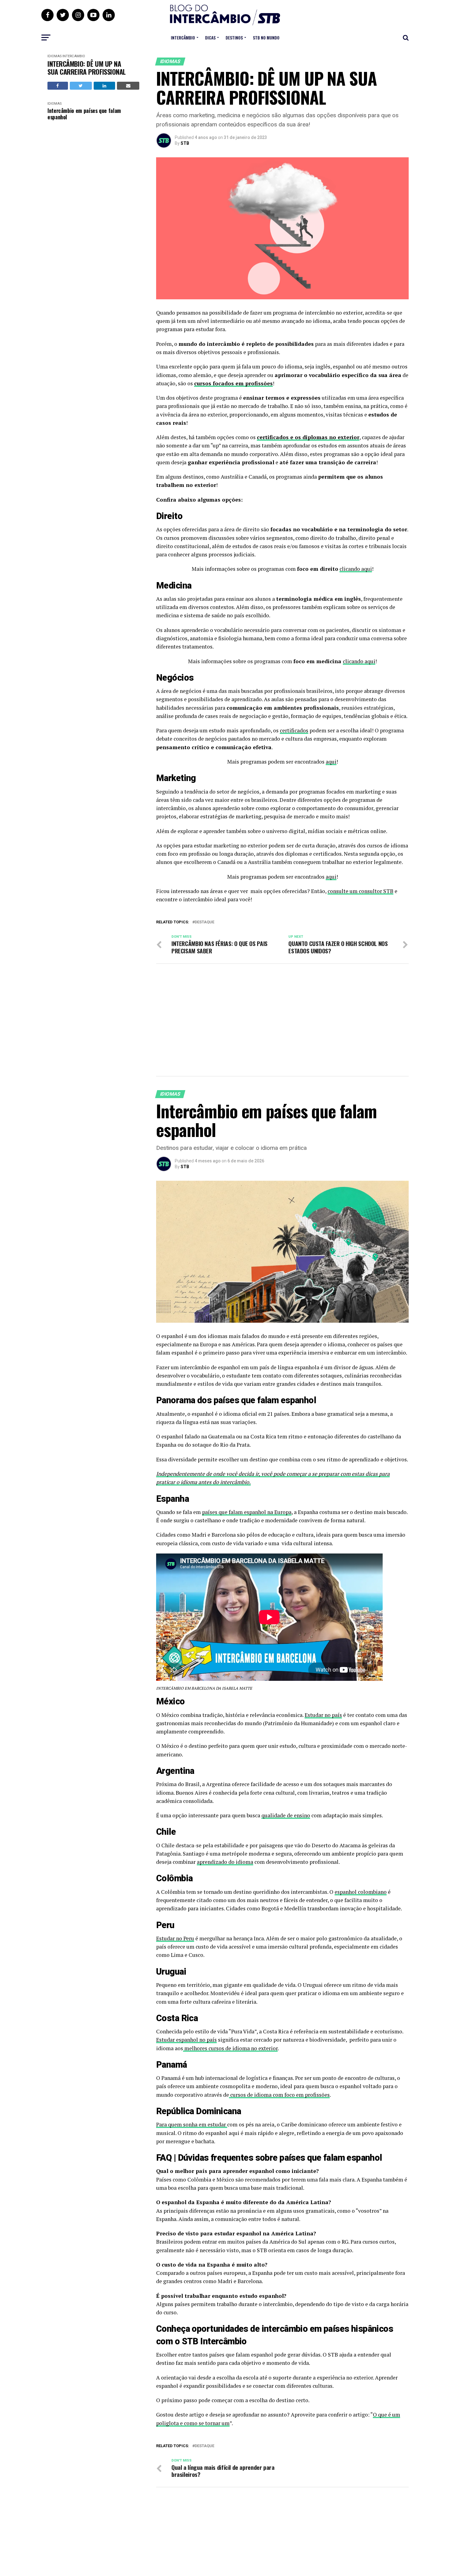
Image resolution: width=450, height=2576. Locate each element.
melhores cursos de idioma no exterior (230, 2048)
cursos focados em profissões (233, 383)
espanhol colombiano (361, 1892)
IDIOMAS (54, 56)
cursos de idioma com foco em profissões (279, 2095)
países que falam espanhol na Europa (247, 1512)
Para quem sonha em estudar (192, 2124)
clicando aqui (356, 569)
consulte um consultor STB (360, 891)
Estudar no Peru (175, 1938)
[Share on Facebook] (58, 86)
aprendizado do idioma (225, 1862)
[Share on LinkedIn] (105, 86)
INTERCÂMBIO (183, 37)
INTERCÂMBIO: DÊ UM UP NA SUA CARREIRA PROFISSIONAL (87, 68)
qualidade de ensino (286, 1815)
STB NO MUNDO (266, 37)
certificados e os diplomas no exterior (308, 437)
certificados (294, 730)
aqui (331, 762)
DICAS (210, 37)
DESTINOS (234, 37)
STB (185, 143)
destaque (204, 922)
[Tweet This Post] (81, 86)
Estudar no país (323, 1715)
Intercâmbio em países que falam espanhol (84, 114)
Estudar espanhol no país (186, 2040)
